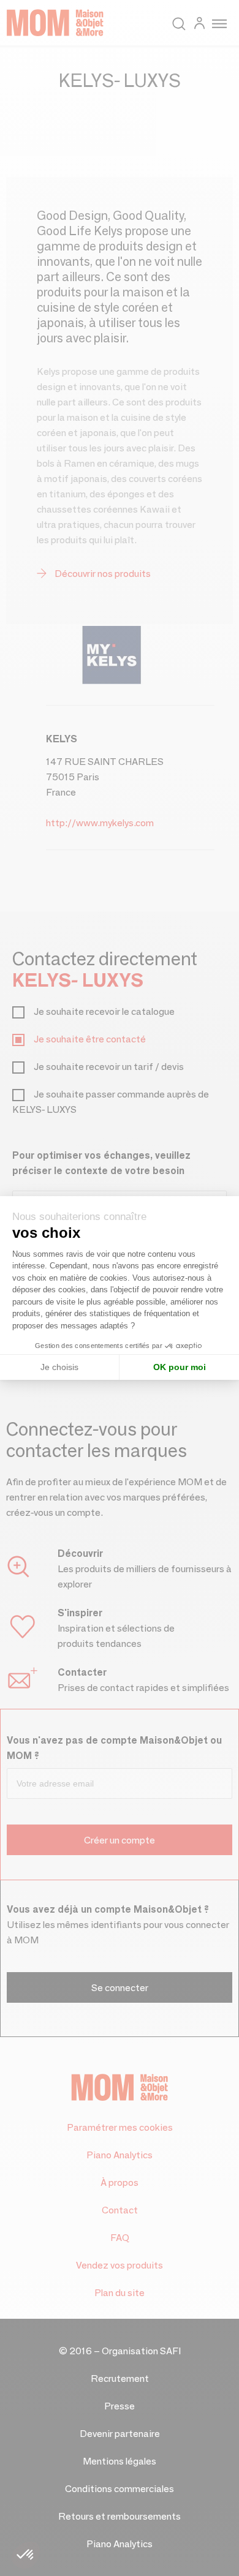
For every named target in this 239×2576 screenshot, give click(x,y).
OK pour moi (180, 1367)
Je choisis (59, 1367)
